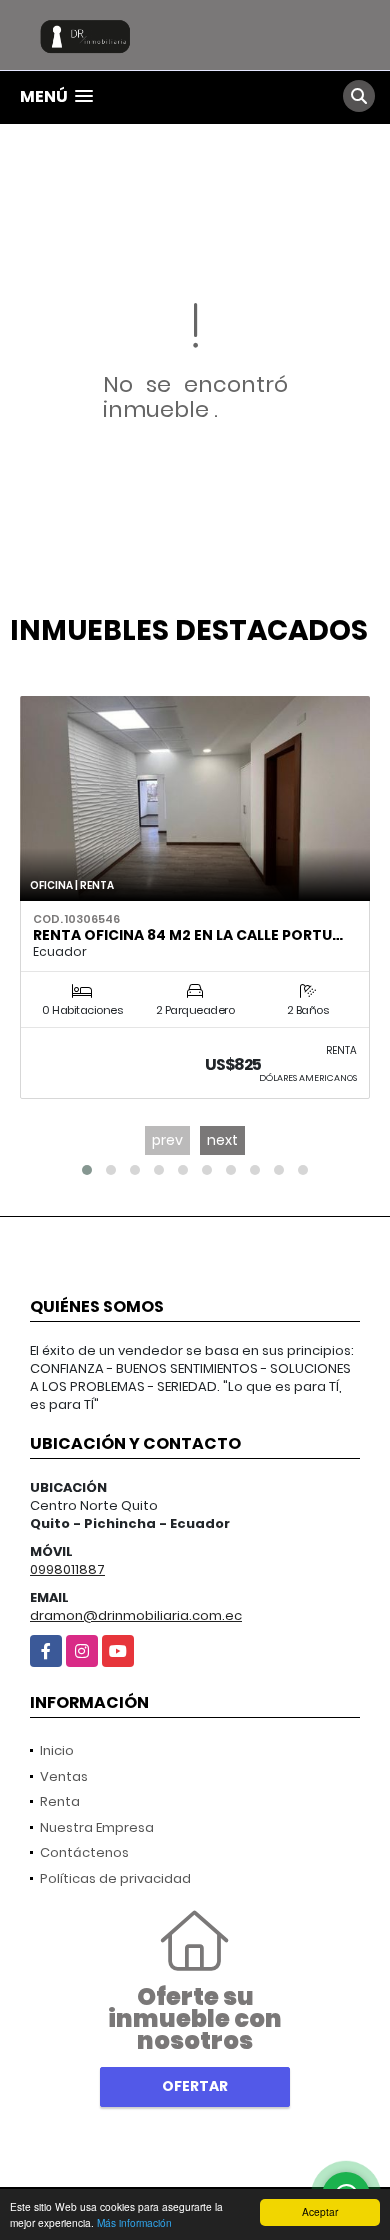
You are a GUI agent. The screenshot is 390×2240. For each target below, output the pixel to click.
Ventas (64, 1776)
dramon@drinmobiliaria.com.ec (136, 1615)
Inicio (57, 1750)
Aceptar (320, 2211)
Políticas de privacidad (115, 1878)
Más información (134, 2222)
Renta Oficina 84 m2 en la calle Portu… (188, 935)
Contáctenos (84, 1852)
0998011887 (67, 1569)
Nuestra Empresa (97, 1827)
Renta (60, 1801)
